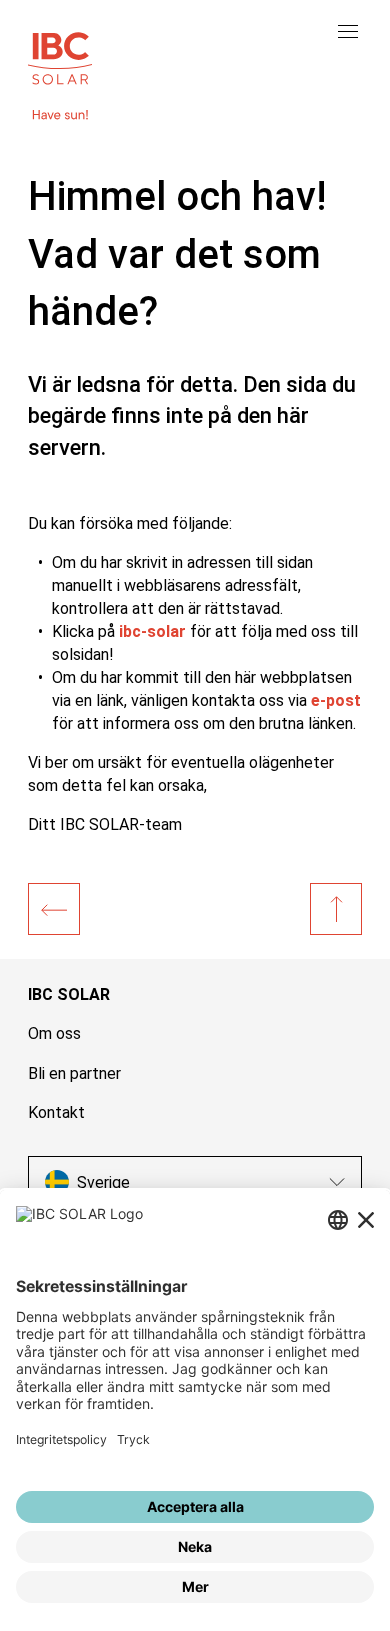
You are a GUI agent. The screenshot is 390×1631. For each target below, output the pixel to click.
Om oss (54, 1033)
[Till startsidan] (60, 56)
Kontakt (56, 1112)
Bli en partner (74, 1073)
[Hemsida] (54, 909)
